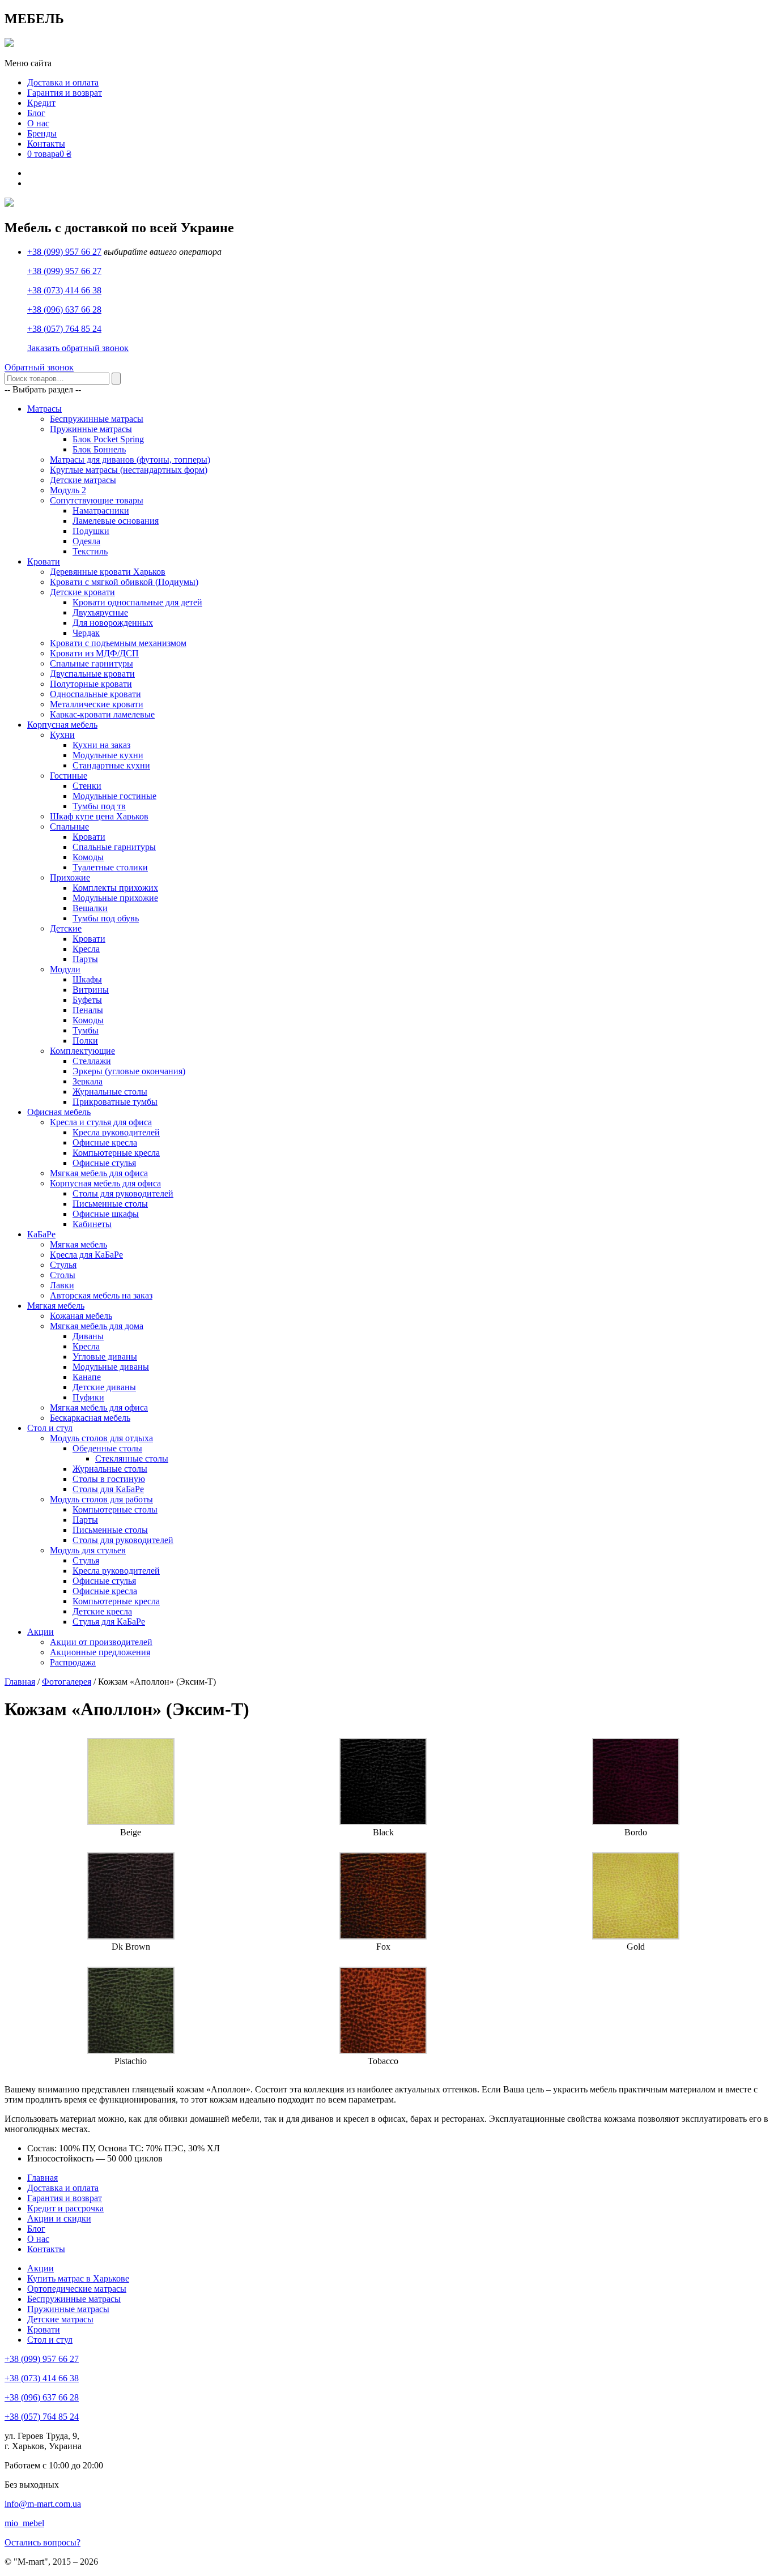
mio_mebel (24, 2523)
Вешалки (90, 908)
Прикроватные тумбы (115, 1102)
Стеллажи (92, 1061)
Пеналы (88, 1010)
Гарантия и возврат (65, 93)
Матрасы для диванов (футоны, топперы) (130, 460)
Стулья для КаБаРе (109, 1622)
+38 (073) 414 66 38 (64, 290)
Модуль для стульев (88, 1550)
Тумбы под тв (99, 806)
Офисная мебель (59, 1112)
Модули (65, 969)
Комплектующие (82, 1051)
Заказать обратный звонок (78, 348)
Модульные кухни (108, 755)
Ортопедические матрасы (77, 2289)
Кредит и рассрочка (65, 2208)
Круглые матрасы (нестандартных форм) (129, 470)
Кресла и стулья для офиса (101, 1122)
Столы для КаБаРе (108, 1489)
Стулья (63, 1265)
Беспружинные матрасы (97, 419)
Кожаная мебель (81, 1316)
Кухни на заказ (101, 745)
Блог (36, 113)
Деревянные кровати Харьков (108, 572)
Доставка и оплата (63, 82)
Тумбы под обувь (106, 918)
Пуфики (88, 1397)
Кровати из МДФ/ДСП (94, 653)
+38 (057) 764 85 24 (64, 329)
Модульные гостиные (114, 796)
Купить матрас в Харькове (78, 2278)
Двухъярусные (100, 612)
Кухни (62, 735)
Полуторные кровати (91, 684)
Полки (85, 1041)
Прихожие (70, 877)
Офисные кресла (105, 1142)
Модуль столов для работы (101, 1499)
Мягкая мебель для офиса (99, 1173)
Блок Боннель (99, 449)
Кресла (86, 949)
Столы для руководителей (123, 1193)
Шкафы (87, 979)
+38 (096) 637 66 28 (64, 309)
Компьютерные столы (115, 1509)
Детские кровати (82, 592)
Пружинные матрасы (91, 429)
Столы (63, 1275)
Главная (20, 1682)
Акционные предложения (100, 1652)
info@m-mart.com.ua (43, 2504)
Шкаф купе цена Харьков (99, 816)
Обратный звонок (39, 367)
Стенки (87, 786)
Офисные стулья (104, 1163)
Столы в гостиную (109, 1479)
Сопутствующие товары (97, 500)
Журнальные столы (110, 1092)
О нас (38, 123)
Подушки (91, 531)
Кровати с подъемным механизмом (118, 643)
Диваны (88, 1336)
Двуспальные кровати (92, 674)
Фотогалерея (67, 1682)
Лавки (62, 1285)
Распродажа (73, 1662)
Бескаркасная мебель (90, 1418)
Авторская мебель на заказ (101, 1295)
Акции (41, 1632)
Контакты (46, 144)
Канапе (87, 1377)
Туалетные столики (110, 867)
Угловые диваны (105, 1357)
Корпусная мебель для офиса (105, 1183)
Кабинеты (92, 1224)
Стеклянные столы (132, 1458)
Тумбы (86, 1030)
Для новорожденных (113, 623)
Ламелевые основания (116, 521)
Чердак (86, 633)
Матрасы (44, 409)
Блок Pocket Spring (108, 439)
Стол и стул (50, 1428)
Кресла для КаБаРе (86, 1255)
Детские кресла (102, 1611)
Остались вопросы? (42, 2542)
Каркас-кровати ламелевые (102, 714)
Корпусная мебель (62, 725)
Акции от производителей (101, 1642)
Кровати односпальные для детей (137, 602)
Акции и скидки (59, 2218)
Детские (66, 928)
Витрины (91, 990)
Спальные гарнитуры (92, 663)
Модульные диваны (111, 1367)
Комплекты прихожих (115, 888)
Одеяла (86, 541)
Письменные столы (110, 1204)
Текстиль (90, 551)
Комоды (88, 857)
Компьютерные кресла (116, 1153)
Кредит (41, 103)
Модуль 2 (68, 490)
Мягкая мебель (78, 1244)
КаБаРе (41, 1234)
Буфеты (87, 1000)
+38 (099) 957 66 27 (64, 252)
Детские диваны (104, 1387)
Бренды (42, 133)
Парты (85, 959)
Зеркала (88, 1081)
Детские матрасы (83, 480)
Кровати (44, 561)
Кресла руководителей (116, 1132)
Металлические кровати (97, 704)
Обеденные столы (107, 1448)
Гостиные (69, 776)
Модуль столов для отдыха (101, 1438)
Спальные (69, 826)
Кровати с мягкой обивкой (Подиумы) (124, 582)
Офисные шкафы (106, 1214)
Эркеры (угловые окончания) (129, 1071)
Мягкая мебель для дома (97, 1326)
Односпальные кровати (95, 694)
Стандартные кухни (111, 765)
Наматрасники (101, 510)
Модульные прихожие (115, 898)
